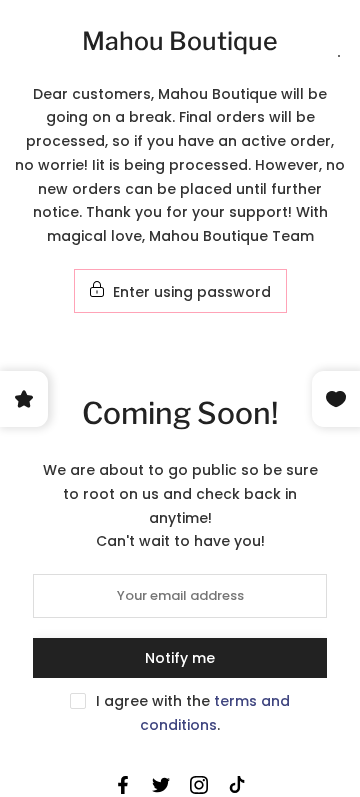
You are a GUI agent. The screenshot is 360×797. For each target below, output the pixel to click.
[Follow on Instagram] (199, 785)
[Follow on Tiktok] (237, 785)
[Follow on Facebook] (123, 785)
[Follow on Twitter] (161, 785)
